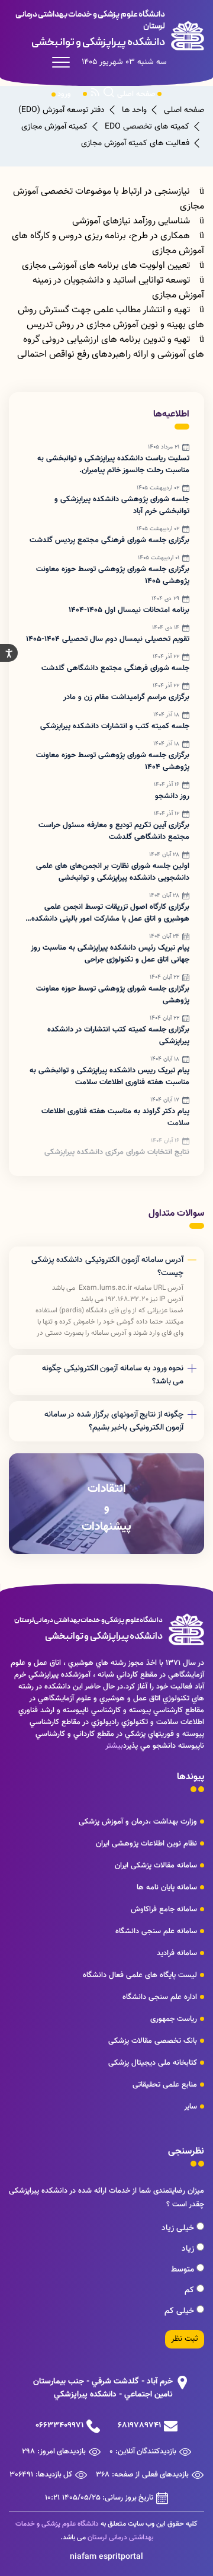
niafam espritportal (106, 2557)
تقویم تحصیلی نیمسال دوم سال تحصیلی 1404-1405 (108, 639)
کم (191, 2290)
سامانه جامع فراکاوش (164, 1909)
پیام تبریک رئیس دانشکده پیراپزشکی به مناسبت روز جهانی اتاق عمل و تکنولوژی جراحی (110, 954)
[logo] (106, 30)
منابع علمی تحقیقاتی (165, 2085)
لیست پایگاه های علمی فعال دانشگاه (140, 1975)
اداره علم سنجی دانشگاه (160, 1997)
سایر (191, 2107)
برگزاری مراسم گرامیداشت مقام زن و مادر (126, 697)
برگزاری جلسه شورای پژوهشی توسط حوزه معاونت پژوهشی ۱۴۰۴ (113, 761)
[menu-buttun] (64, 62)
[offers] (106, 1504)
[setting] (9, 653)
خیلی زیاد (179, 2228)
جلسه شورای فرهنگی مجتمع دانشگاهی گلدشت (115, 668)
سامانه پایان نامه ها (167, 1888)
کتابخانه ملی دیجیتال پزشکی (153, 2063)
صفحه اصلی (136, 94)
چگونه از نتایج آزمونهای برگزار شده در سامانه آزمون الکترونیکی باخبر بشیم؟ (114, 1421)
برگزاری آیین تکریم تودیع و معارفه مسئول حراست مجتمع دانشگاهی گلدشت (114, 831)
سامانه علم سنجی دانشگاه (156, 1931)
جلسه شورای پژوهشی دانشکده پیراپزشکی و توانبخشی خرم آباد (122, 505)
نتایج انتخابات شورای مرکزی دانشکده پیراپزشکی (117, 1152)
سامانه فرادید (177, 1953)
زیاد (189, 2249)
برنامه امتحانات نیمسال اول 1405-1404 (129, 610)
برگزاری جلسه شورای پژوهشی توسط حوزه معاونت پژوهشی (113, 995)
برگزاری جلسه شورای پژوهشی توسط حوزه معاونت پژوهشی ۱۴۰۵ (113, 575)
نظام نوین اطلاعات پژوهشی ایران (146, 1844)
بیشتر (114, 1746)
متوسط (184, 2270)
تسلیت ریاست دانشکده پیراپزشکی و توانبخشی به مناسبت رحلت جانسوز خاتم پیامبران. (113, 464)
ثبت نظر (185, 2339)
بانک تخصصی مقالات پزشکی (153, 2041)
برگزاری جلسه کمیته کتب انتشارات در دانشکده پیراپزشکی (118, 1036)
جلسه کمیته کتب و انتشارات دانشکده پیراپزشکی (115, 726)
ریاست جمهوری (174, 2019)
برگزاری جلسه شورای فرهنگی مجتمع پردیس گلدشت (109, 540)
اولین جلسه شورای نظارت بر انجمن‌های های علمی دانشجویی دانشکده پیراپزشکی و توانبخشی (113, 872)
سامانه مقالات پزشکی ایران (156, 1866)
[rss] (95, 94)
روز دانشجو (172, 796)
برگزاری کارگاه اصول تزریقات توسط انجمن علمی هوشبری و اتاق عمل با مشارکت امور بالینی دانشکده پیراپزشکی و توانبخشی (110, 913)
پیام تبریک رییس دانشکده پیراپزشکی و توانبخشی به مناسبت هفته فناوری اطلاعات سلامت (109, 1076)
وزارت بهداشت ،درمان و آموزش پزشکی (138, 1822)
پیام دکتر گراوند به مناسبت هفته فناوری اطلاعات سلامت (115, 1117)
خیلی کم (180, 2311)
